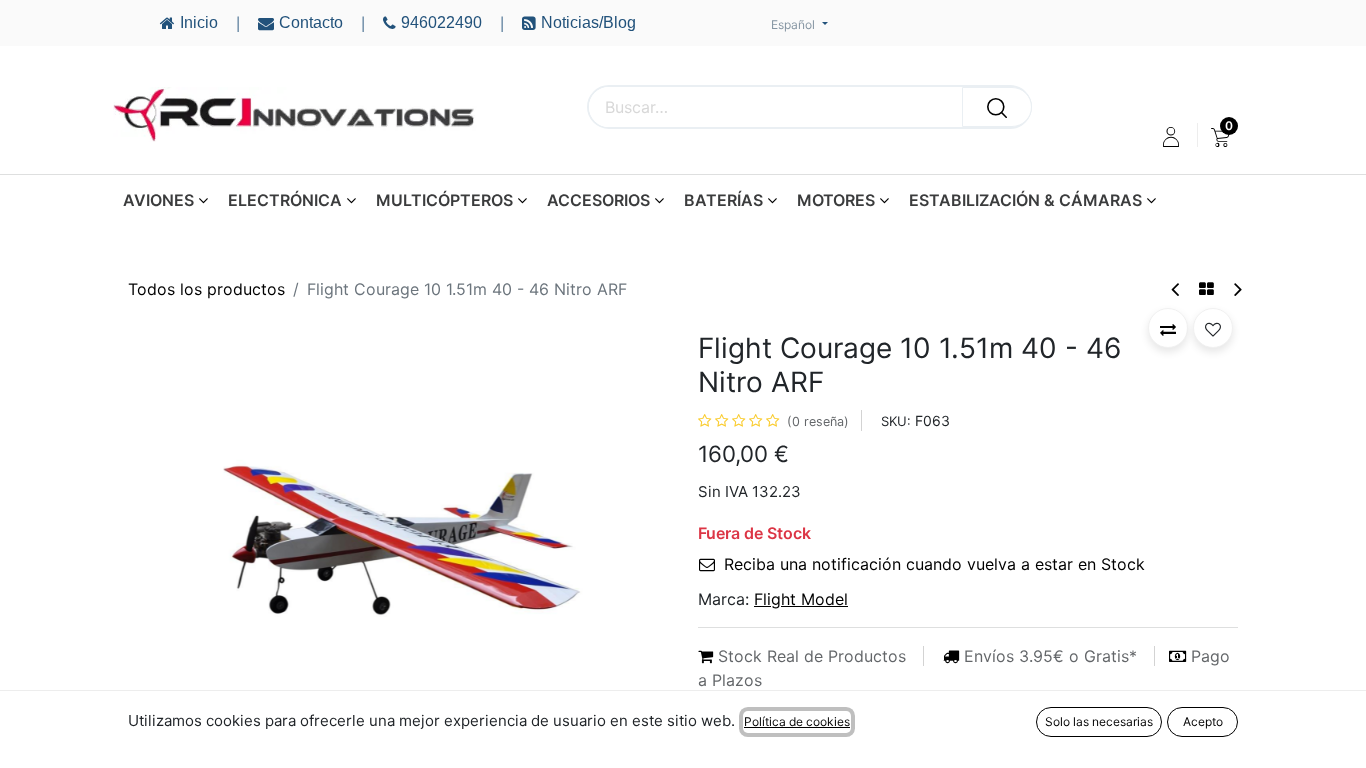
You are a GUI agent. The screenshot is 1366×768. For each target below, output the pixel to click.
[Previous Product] (1176, 289)
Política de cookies (797, 721)
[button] (168, 532)
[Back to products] (1206, 289)
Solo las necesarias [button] (1099, 721)
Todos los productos (206, 289)
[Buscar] (997, 107)
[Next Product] (1236, 289)
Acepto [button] (1203, 721)
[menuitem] (1220, 137)
